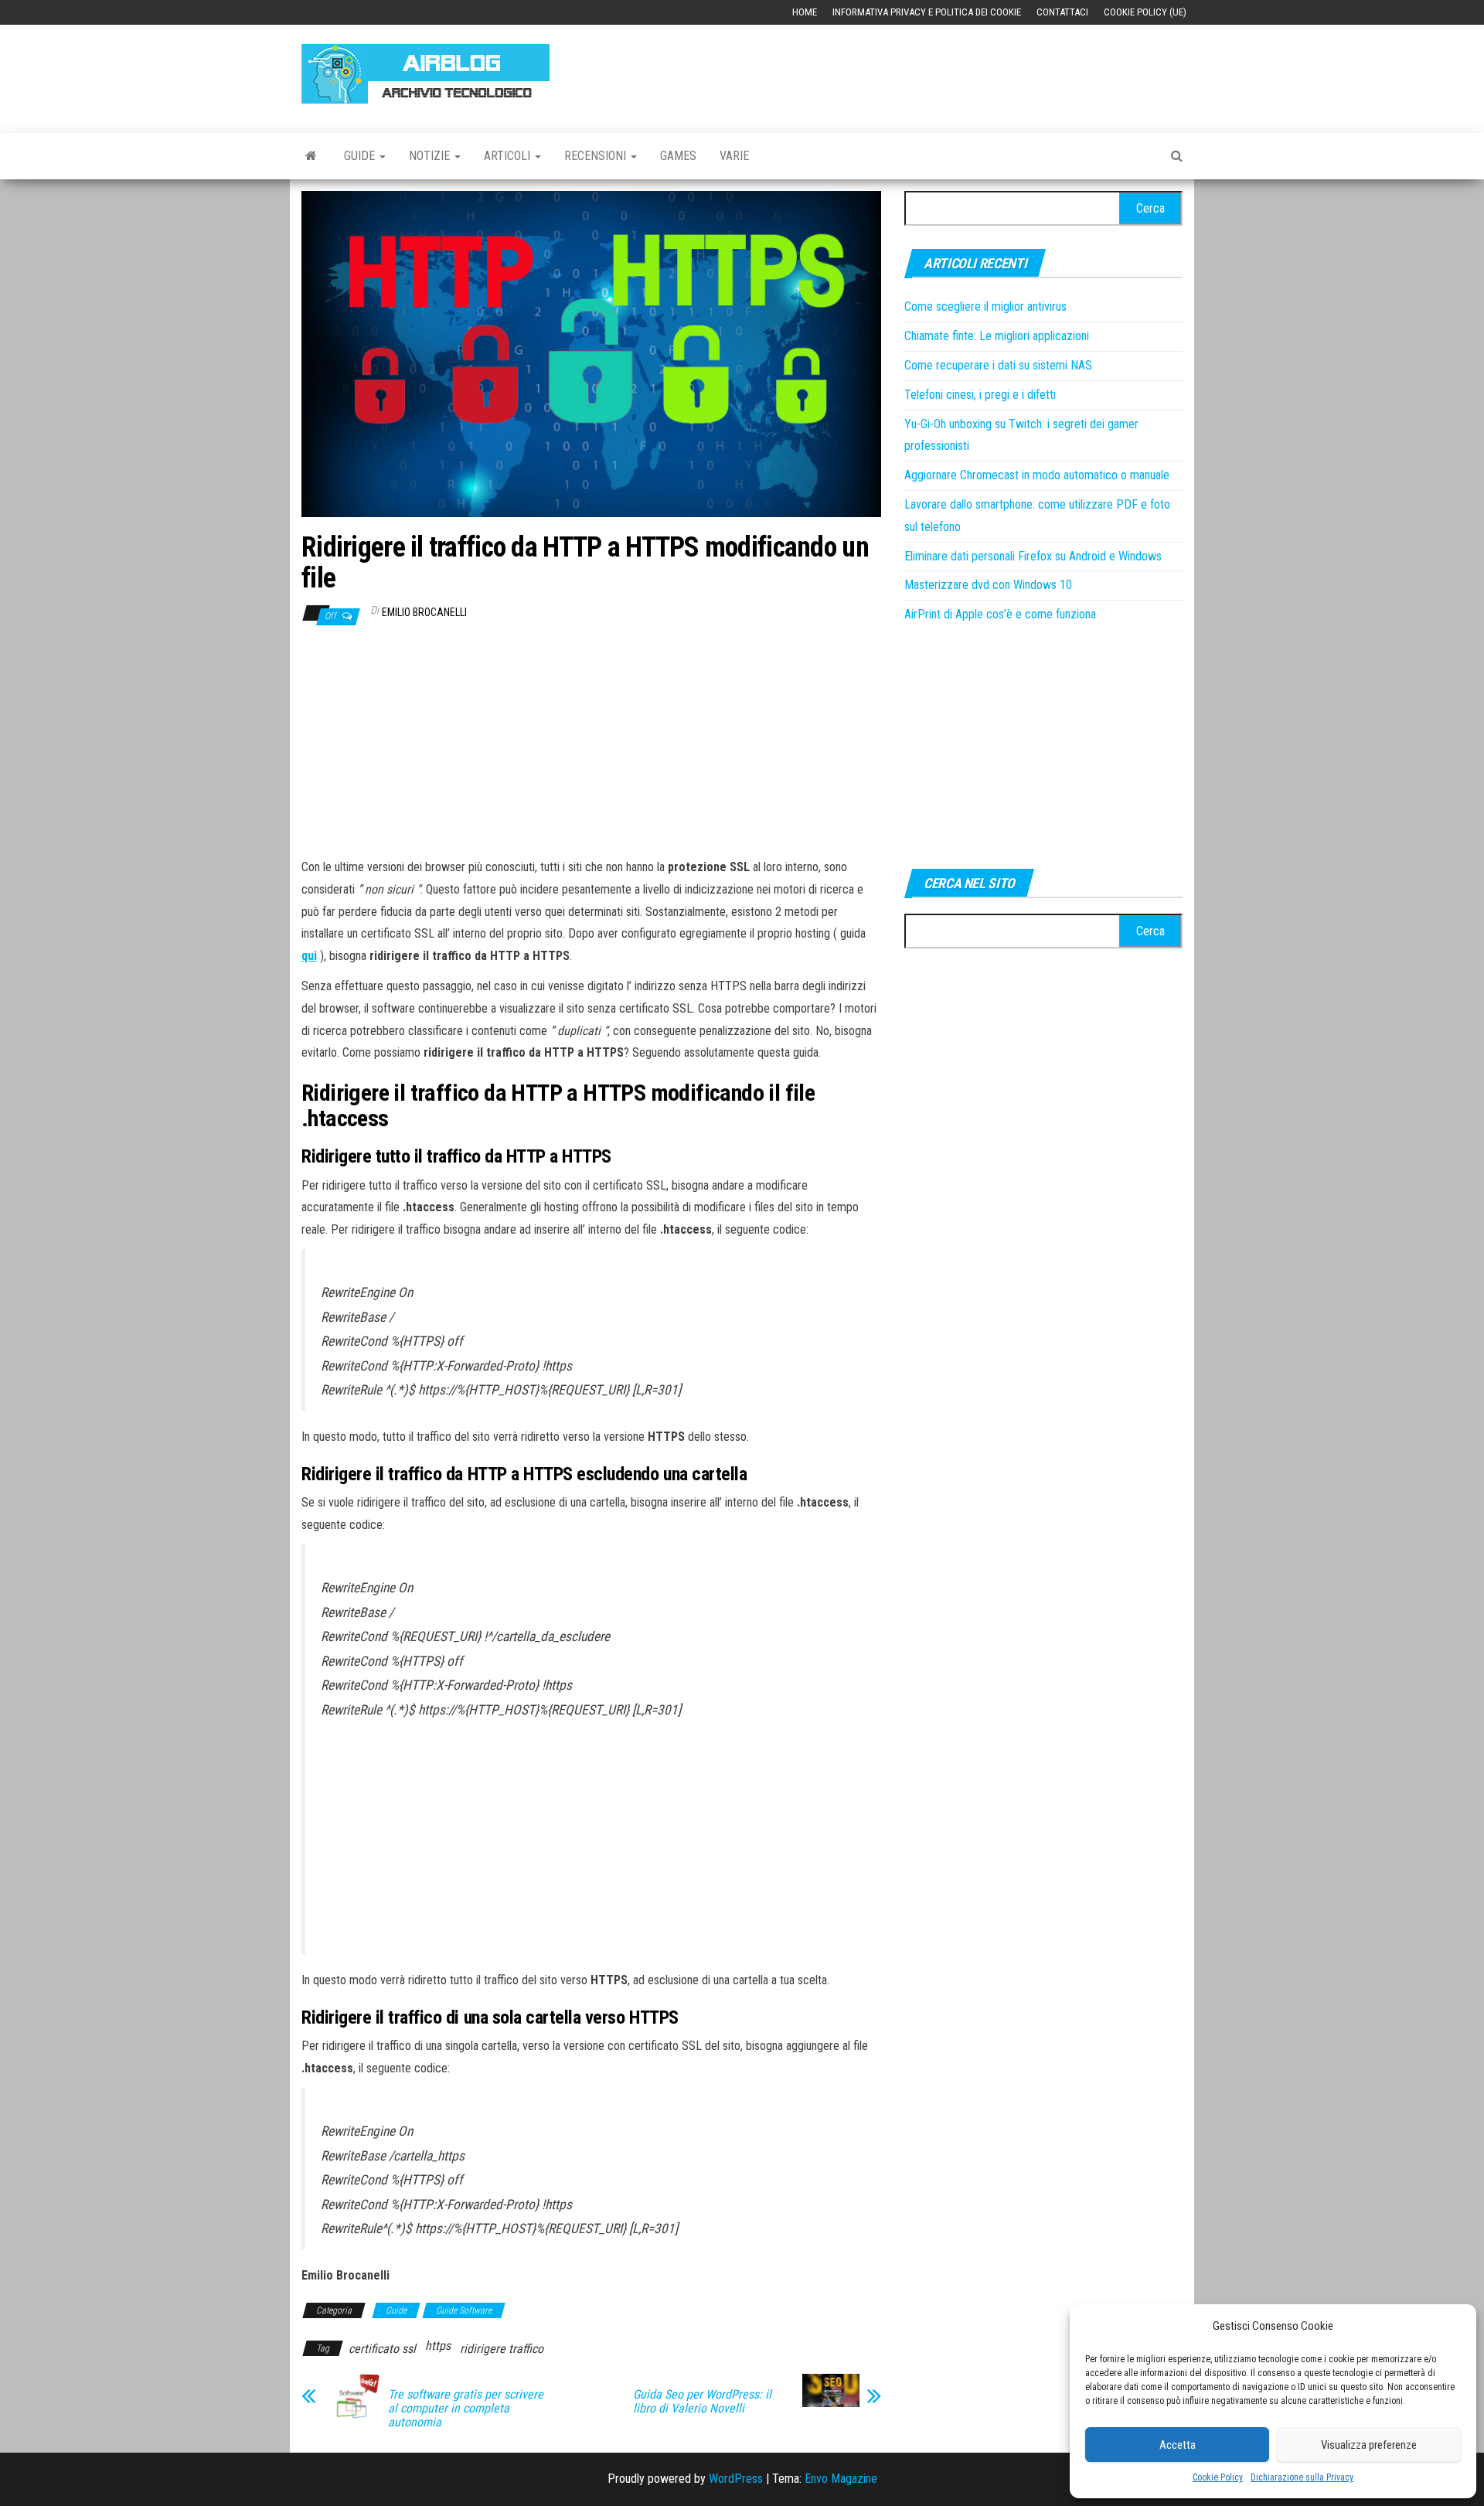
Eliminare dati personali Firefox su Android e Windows (1033, 556)
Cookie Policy (1218, 2477)
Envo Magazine (841, 2479)
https (438, 2346)
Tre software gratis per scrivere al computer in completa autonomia (466, 2409)
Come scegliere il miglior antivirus (985, 306)
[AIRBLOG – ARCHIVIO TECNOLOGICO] (311, 156)
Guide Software (464, 2310)
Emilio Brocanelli (424, 612)
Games (678, 156)
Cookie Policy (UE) (1145, 12)
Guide (361, 156)
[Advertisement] (901, 71)
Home (805, 12)
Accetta (1178, 2445)
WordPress (736, 2479)
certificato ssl (382, 2349)
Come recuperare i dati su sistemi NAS (998, 365)
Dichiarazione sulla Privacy (1302, 2477)
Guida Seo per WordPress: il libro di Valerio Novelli (702, 2402)
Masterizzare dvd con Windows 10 (988, 585)
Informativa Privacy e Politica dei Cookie (927, 12)
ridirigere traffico (502, 2349)
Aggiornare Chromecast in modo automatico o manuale (1037, 475)
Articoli (509, 156)
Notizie (431, 156)
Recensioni (597, 156)
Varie (734, 156)
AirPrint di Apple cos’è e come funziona (1000, 614)
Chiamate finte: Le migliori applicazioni (997, 336)
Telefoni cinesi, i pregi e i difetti (980, 395)
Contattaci (1062, 12)
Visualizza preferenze (1369, 2445)
